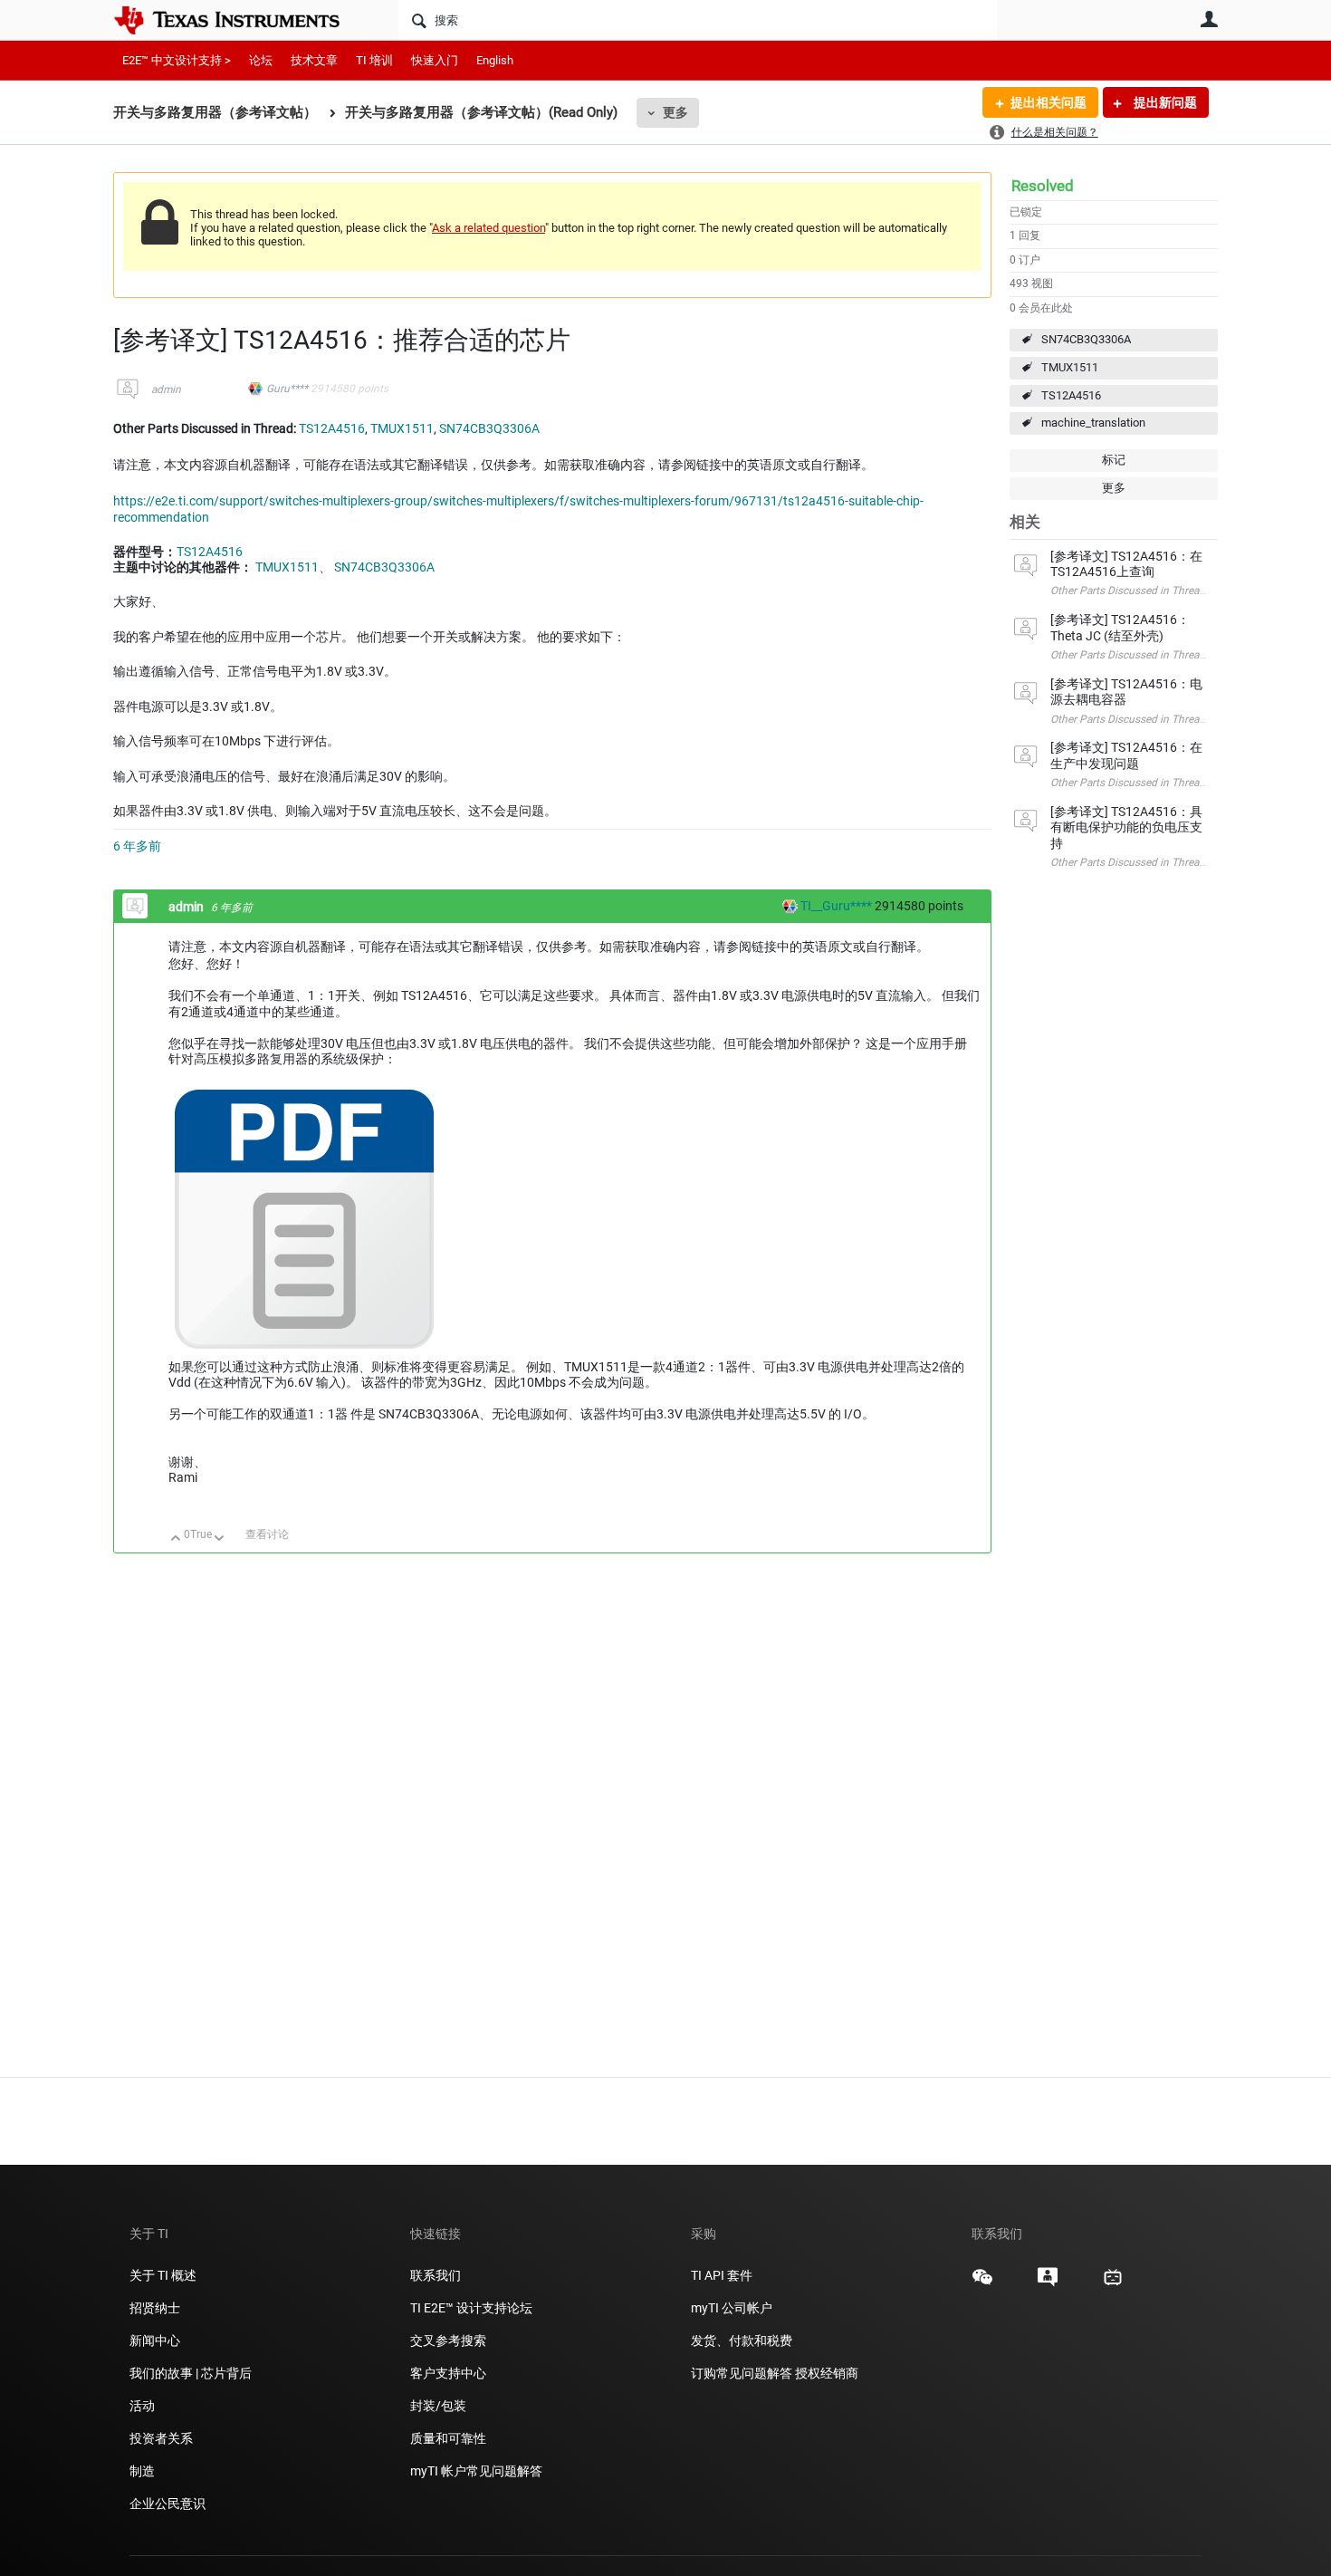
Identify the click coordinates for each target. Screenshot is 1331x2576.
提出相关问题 (1049, 102)
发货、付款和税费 (742, 2341)
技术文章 (314, 60)
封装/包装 (438, 2406)
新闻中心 (155, 2341)
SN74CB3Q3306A (1086, 339)
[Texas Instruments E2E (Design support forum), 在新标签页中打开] (1048, 2283)
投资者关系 (161, 2438)
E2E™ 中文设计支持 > (177, 60)
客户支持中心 (448, 2373)
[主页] (240, 20)
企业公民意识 (168, 2504)
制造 (142, 2471)
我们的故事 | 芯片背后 (191, 2373)
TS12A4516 (1071, 395)
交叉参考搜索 (448, 2341)
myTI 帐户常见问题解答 (476, 2471)
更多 (675, 112)
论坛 (261, 60)
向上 (176, 1539)
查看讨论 (267, 1534)
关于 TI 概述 (163, 2275)
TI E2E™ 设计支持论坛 (471, 2308)
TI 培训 (374, 60)
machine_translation (1093, 423)
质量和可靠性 (450, 2438)
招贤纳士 (155, 2308)
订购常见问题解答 (742, 2373)
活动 (142, 2406)
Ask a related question (488, 228)
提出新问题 (1164, 102)
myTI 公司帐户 (732, 2308)
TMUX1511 (1070, 367)
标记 (1114, 460)
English (495, 60)
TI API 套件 (722, 2275)
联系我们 (436, 2275)
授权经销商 (827, 2373)
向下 (220, 1539)
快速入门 (435, 60)
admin (166, 389)
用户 (1209, 19)
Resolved (1043, 186)
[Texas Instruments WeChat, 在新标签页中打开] (982, 2283)
